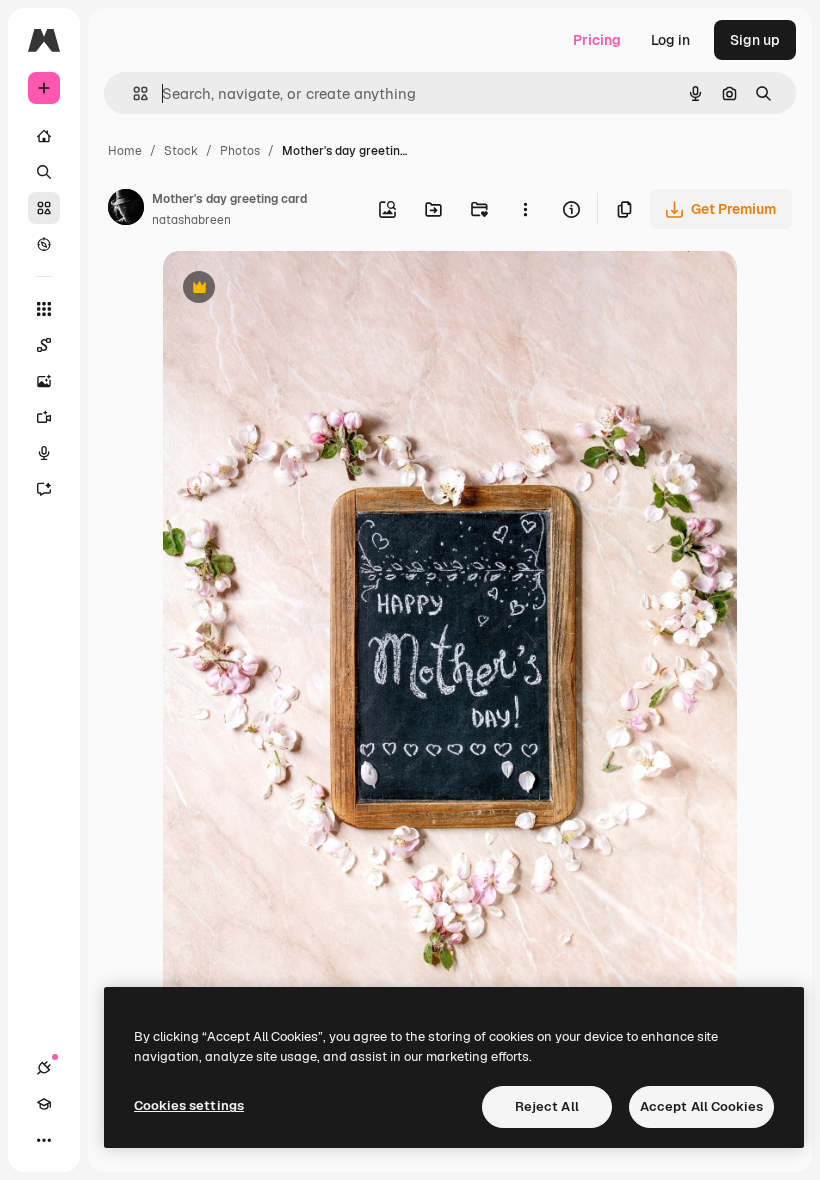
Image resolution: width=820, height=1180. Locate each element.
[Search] (44, 172)
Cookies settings (189, 1105)
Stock (181, 151)
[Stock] (44, 208)
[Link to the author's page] (126, 210)
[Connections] (44, 1068)
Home (125, 151)
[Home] (44, 136)
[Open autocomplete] (132, 93)
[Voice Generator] (44, 453)
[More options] (525, 209)
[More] (44, 1140)
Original (291, 289)
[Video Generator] (44, 417)
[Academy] (44, 1104)
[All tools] (44, 309)
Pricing (597, 40)
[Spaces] (44, 345)
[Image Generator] (44, 381)
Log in (670, 40)
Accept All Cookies (701, 1106)
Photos (240, 151)
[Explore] (44, 244)
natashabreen (191, 220)
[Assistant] (44, 489)
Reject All (547, 1106)
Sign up (755, 40)
